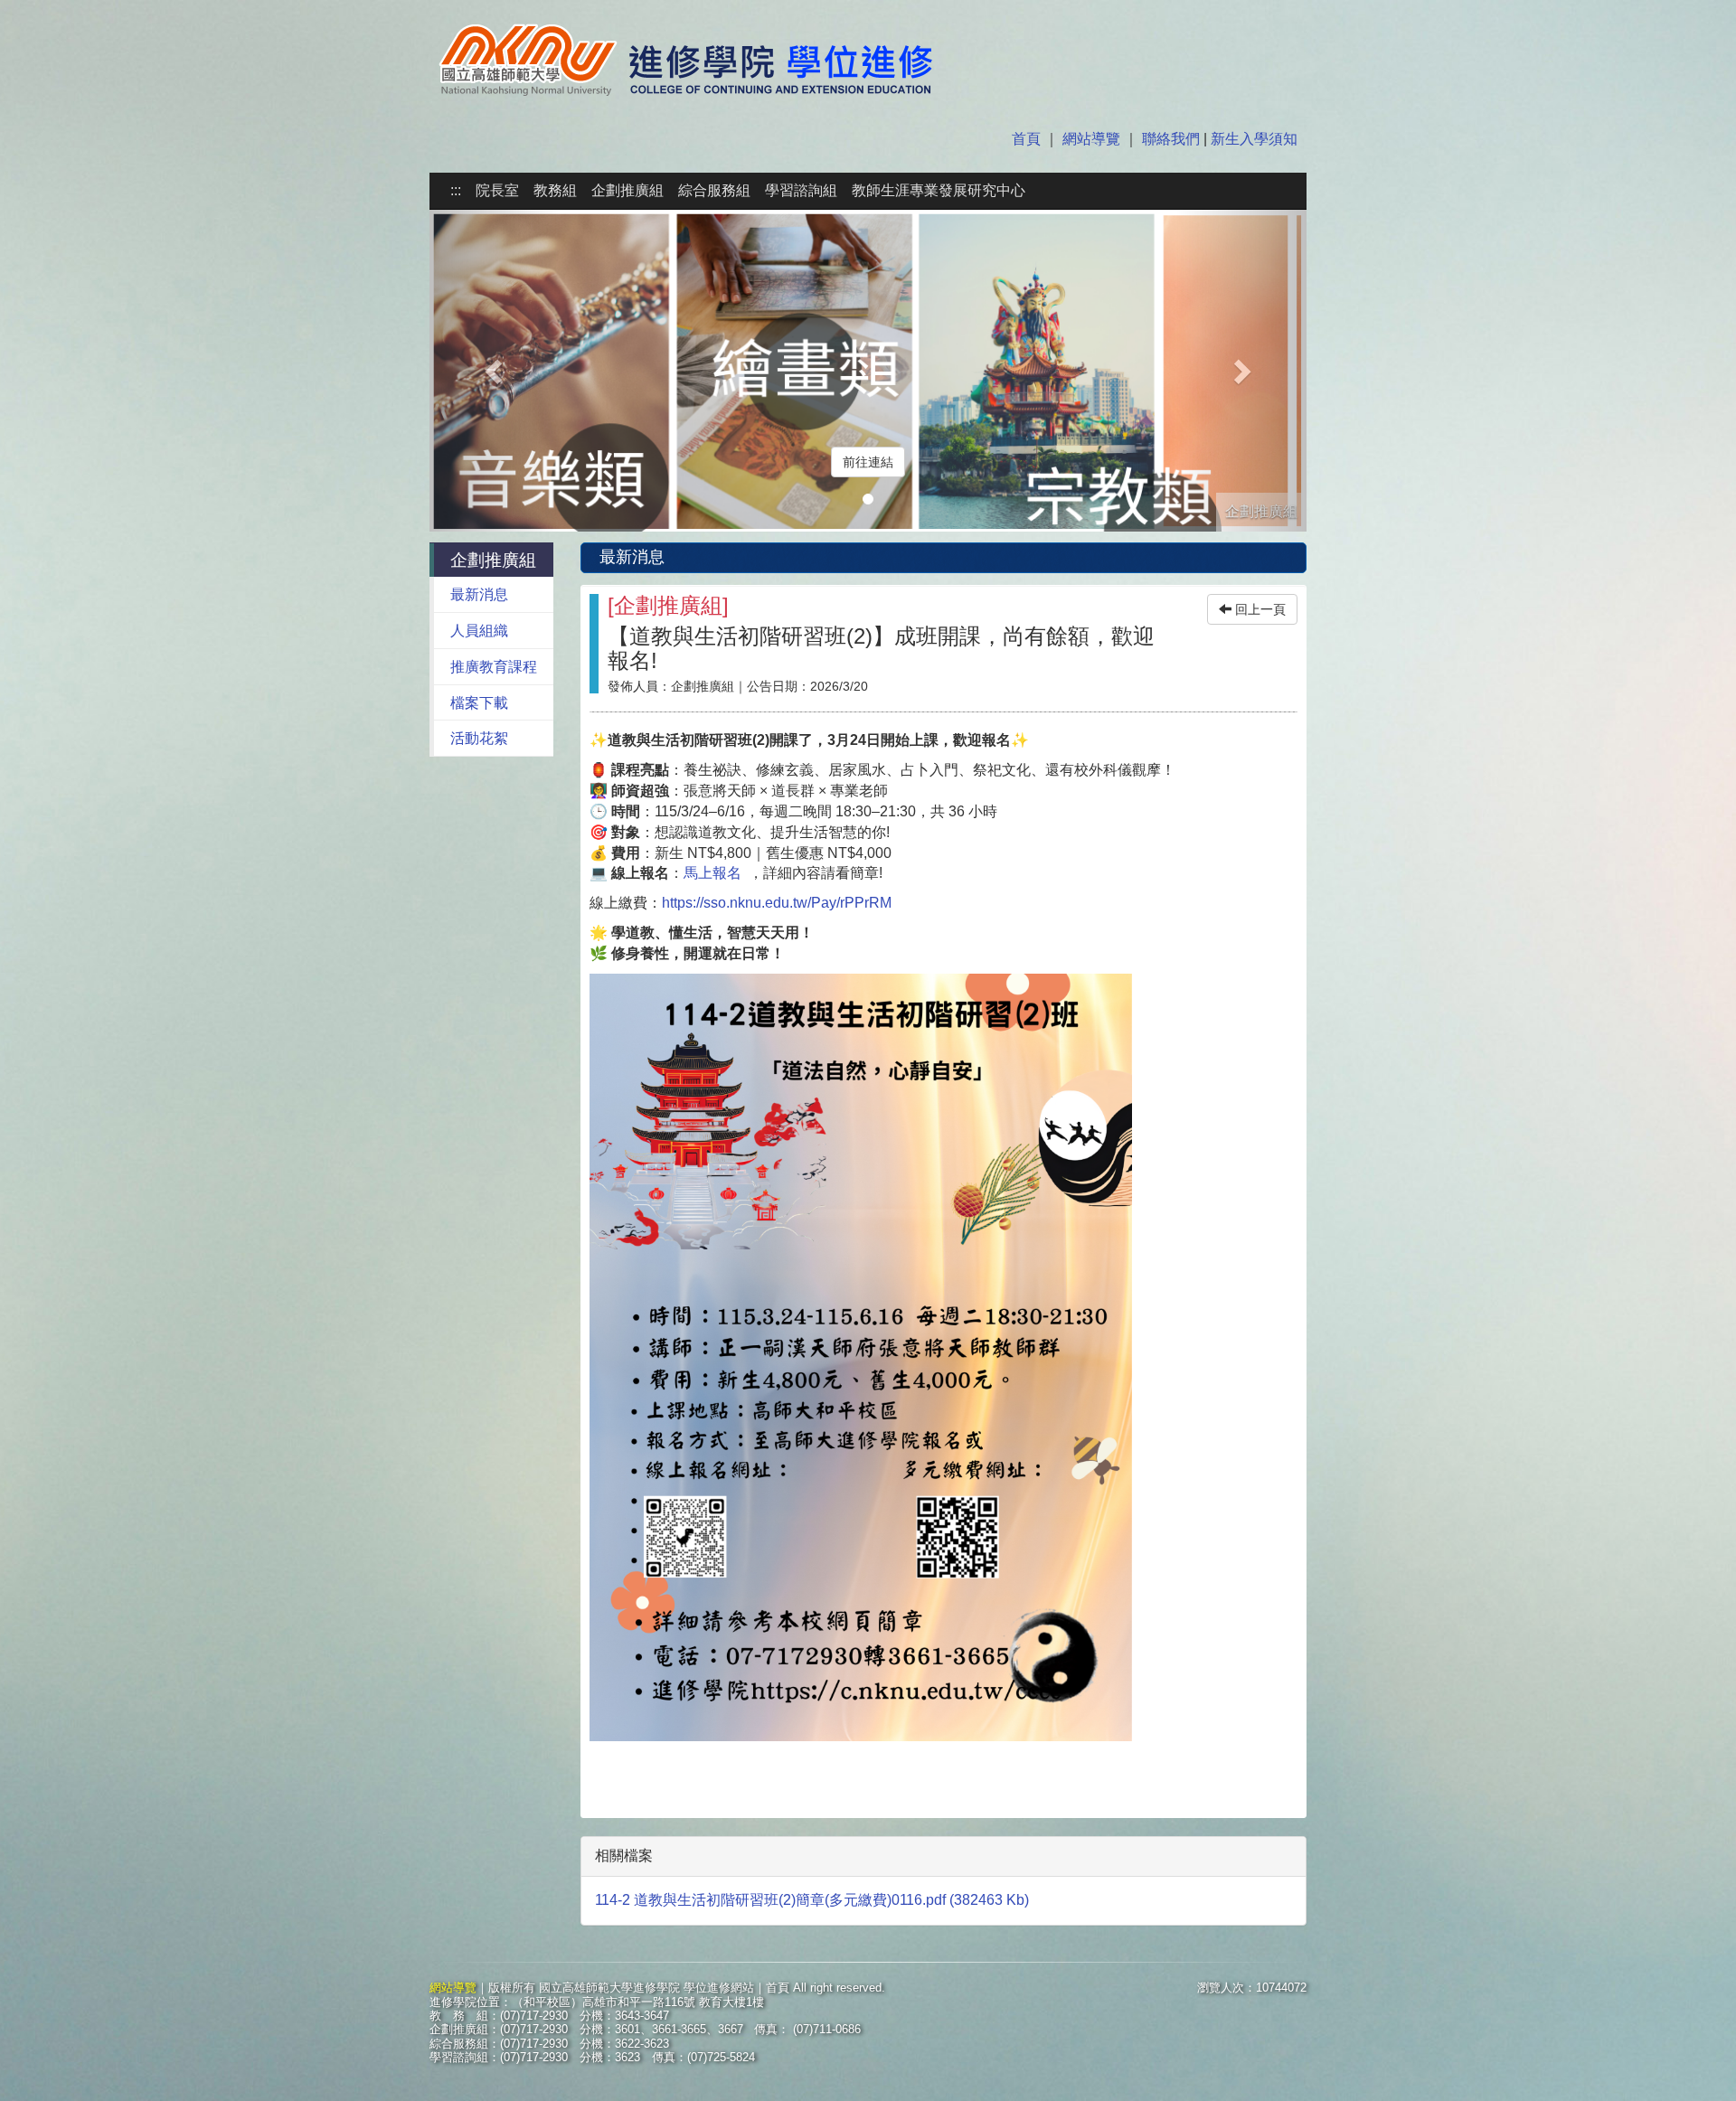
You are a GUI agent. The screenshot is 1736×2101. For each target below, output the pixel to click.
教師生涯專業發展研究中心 (939, 190)
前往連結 (868, 462)
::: (456, 190)
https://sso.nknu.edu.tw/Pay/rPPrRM (777, 903)
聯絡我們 (1171, 139)
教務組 (555, 190)
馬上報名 (712, 873)
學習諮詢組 (801, 190)
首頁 (1028, 139)
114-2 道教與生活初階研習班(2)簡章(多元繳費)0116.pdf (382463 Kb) (812, 1900)
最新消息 (479, 594)
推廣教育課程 (494, 667)
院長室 (497, 190)
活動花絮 (479, 738)
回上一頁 (1259, 609)
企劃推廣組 (627, 190)
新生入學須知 (1252, 139)
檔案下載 (479, 703)
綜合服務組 (714, 190)
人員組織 (479, 631)
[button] (495, 371)
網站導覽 (1091, 139)
